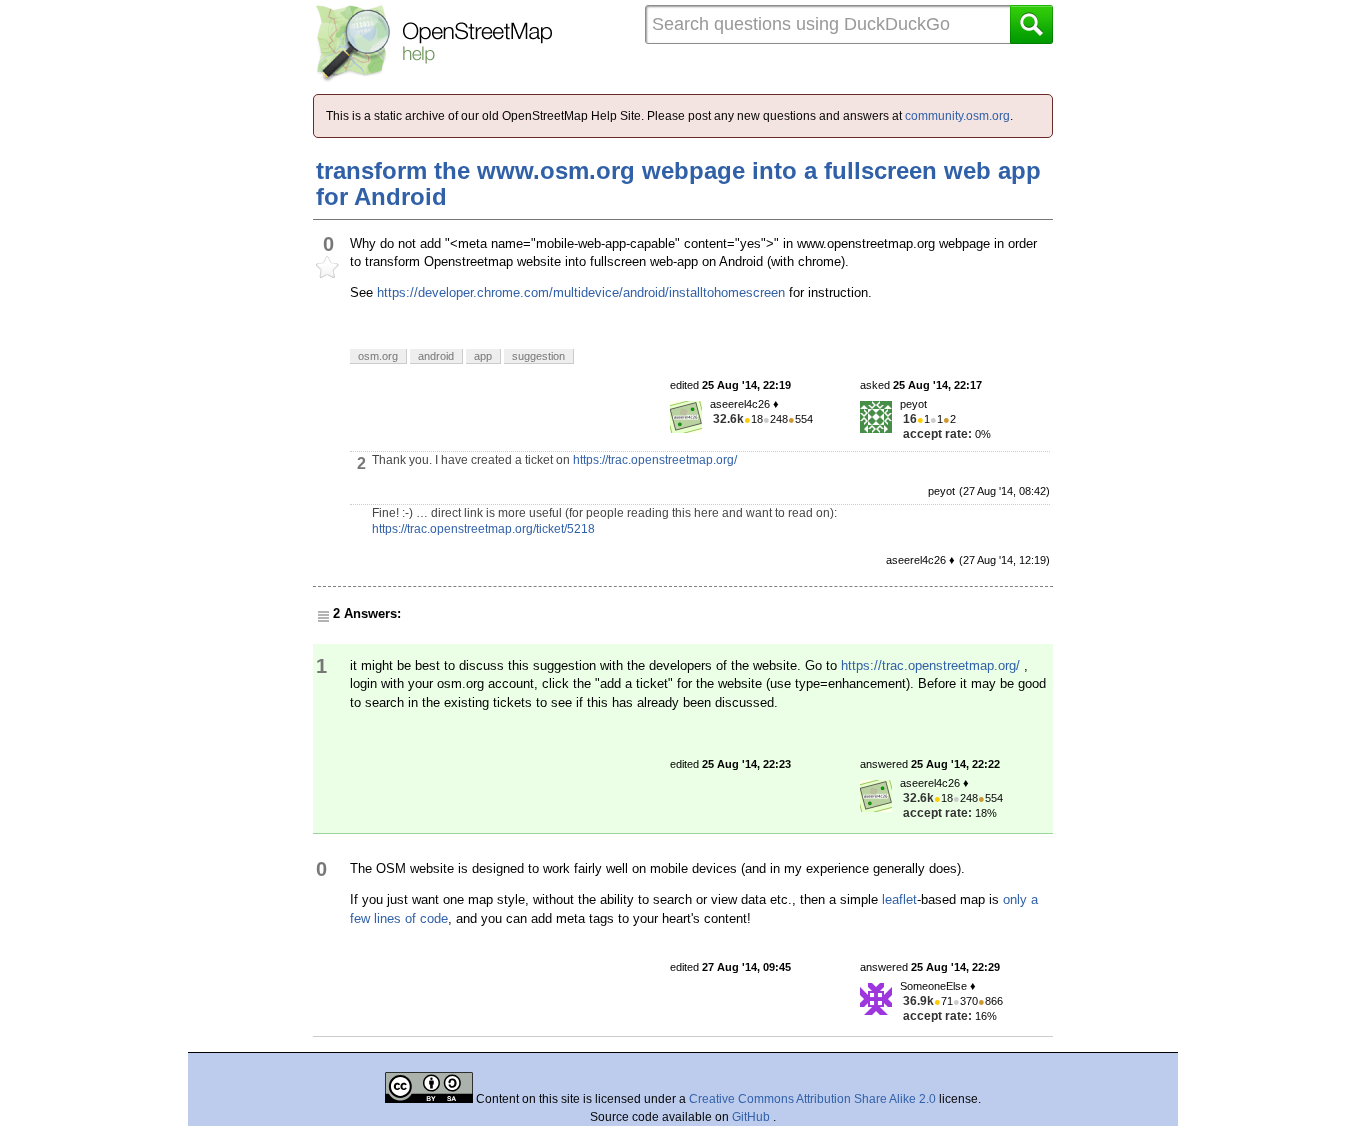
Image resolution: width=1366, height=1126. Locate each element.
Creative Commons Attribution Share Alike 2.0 (812, 1099)
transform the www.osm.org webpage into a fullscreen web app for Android (678, 183)
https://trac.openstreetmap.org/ (655, 460)
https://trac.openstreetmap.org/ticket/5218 (483, 529)
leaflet (899, 899)
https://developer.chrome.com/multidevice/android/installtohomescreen (581, 292)
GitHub (752, 1117)
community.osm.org (957, 116)
